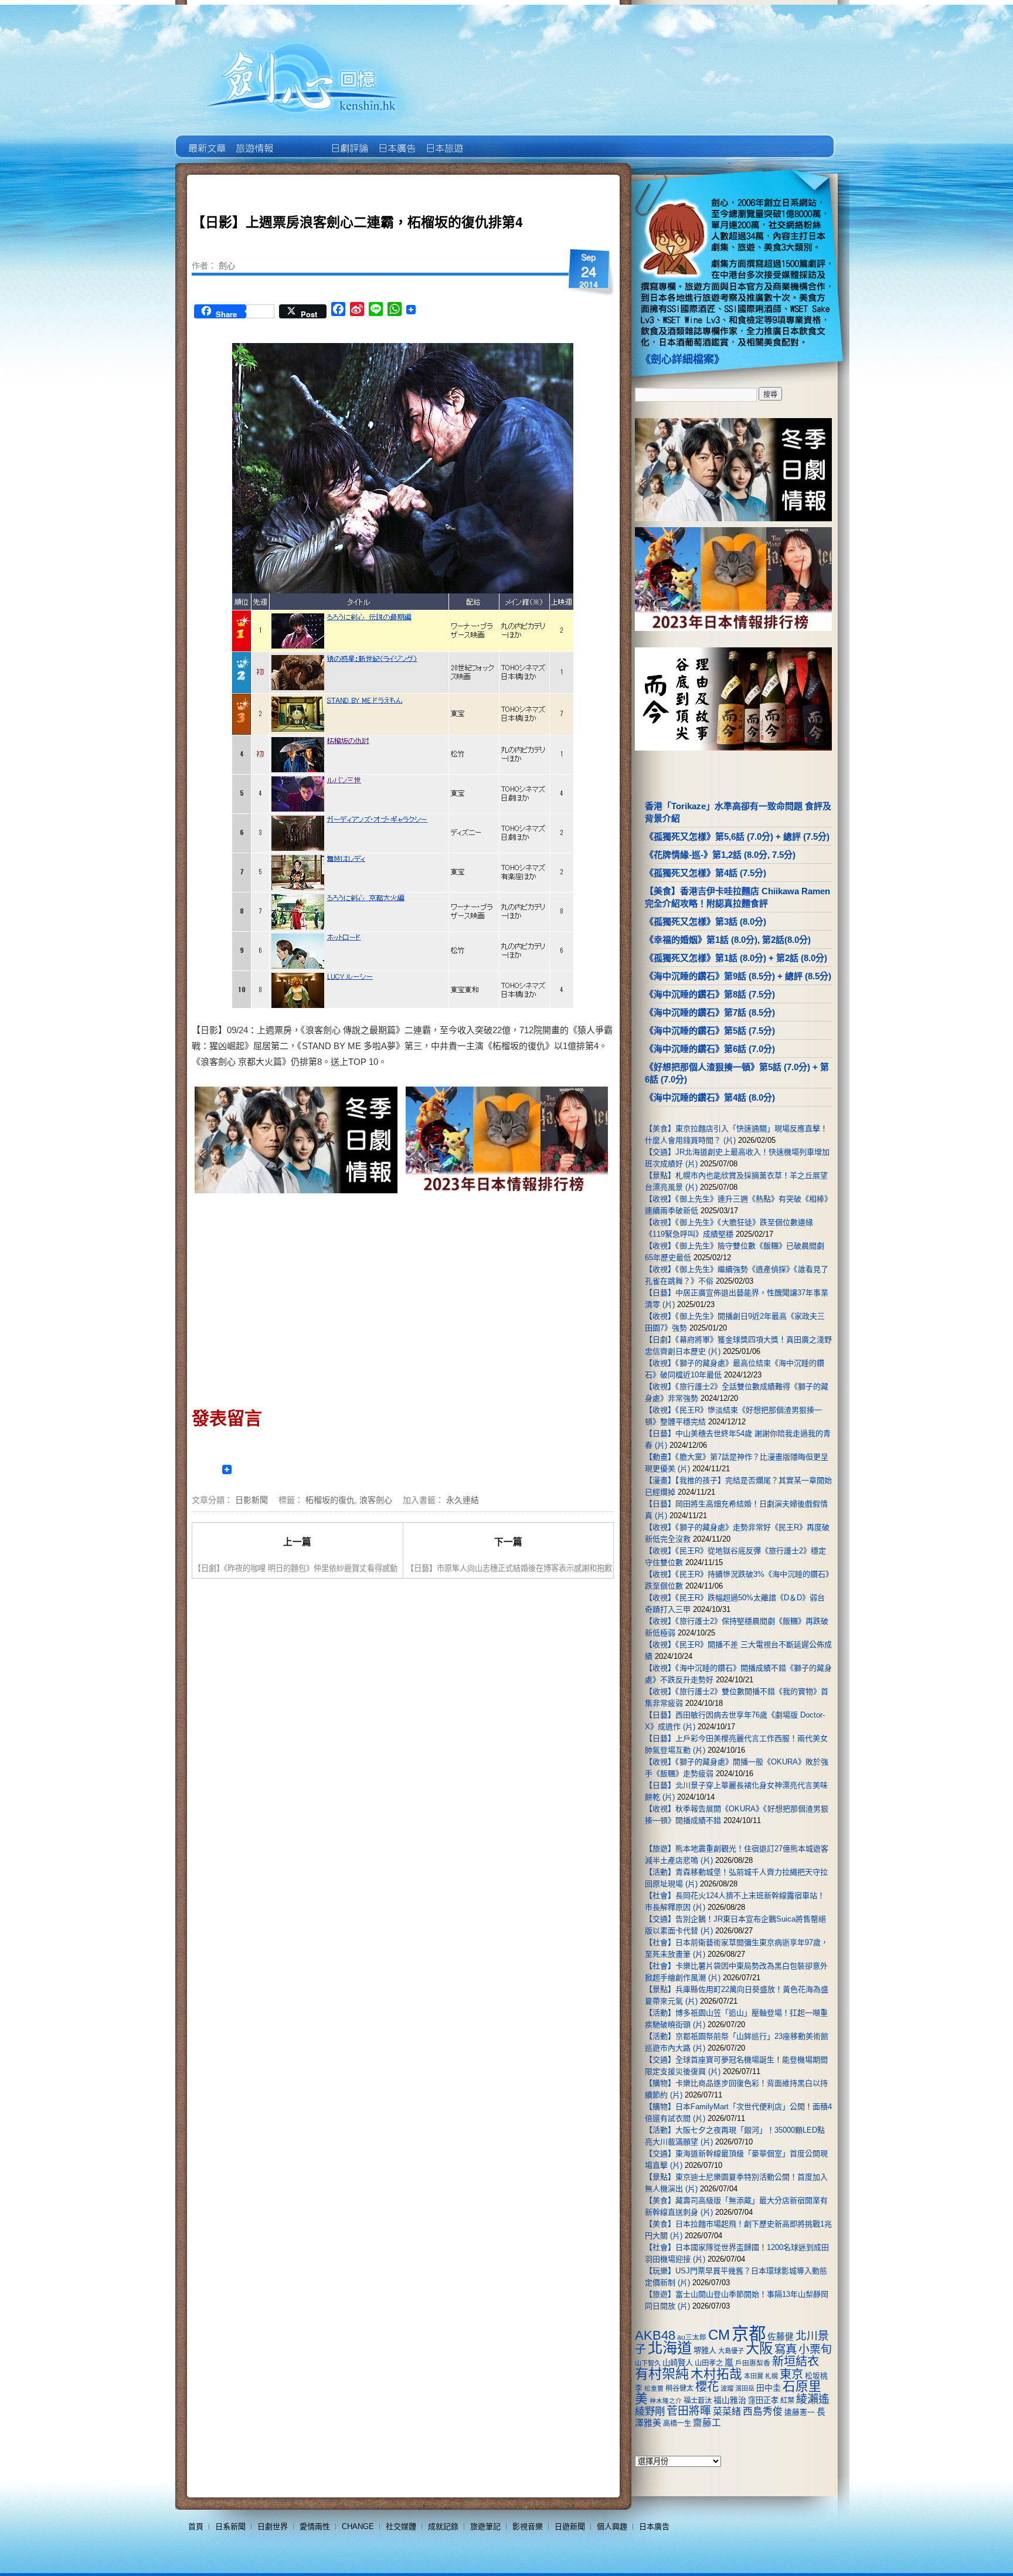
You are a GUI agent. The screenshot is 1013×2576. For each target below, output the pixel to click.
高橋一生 (677, 2424)
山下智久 (648, 2363)
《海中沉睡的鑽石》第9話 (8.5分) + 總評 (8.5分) (738, 976)
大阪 (759, 2348)
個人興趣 (612, 2526)
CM (719, 2335)
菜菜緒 (727, 2412)
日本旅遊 (443, 140)
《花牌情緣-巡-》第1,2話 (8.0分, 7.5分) (720, 855)
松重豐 (654, 2388)
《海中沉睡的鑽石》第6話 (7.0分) (710, 1049)
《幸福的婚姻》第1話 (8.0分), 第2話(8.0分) (728, 940)
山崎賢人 (678, 2363)
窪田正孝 (763, 2400)
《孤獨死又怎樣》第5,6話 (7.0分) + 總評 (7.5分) (737, 836)
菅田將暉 (689, 2411)
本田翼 (754, 2376)
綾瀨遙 (813, 2399)
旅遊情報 (301, 140)
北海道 (670, 2348)
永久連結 (463, 1499)
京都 (749, 2334)
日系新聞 (230, 2526)
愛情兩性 (315, 2526)
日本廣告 (396, 140)
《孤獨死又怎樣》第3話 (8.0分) (706, 922)
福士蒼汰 (698, 2401)
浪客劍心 (376, 1499)
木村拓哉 (716, 2374)
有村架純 (662, 2374)
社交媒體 (401, 2526)
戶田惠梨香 (753, 2363)
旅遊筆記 (485, 2526)
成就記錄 (443, 2526)
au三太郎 (692, 2337)
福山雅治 (730, 2400)
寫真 (786, 2349)
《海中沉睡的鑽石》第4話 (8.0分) (710, 1097)
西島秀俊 (763, 2412)
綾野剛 (650, 2411)
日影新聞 (251, 1499)
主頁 (206, 140)
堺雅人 (705, 2351)
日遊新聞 (570, 2526)
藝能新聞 (254, 140)
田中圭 (769, 2388)
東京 (791, 2374)
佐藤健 (781, 2337)
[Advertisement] (297, 1297)
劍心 (227, 265)
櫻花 (707, 2387)
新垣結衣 (796, 2361)
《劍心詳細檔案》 (682, 359)
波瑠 (727, 2388)
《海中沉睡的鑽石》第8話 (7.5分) (710, 994)
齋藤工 (707, 2423)
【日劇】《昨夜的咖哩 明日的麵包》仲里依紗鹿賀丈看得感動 (295, 1568)
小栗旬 (815, 2349)
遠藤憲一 (800, 2412)
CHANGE (358, 2526)
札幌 (771, 2376)
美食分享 (491, 140)
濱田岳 (745, 2388)
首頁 (196, 2526)
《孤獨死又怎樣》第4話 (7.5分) (706, 873)
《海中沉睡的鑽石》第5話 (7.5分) (710, 1031)
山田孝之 (709, 2363)
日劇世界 (349, 140)
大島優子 (731, 2351)
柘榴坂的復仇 (330, 1499)
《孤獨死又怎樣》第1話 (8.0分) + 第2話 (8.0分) (736, 958)
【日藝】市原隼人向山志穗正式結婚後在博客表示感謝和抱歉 (509, 1568)
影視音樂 (528, 2526)
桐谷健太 (679, 2388)
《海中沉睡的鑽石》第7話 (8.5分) (710, 1012)
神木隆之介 (666, 2401)
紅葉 (787, 2401)
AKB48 (655, 2335)
